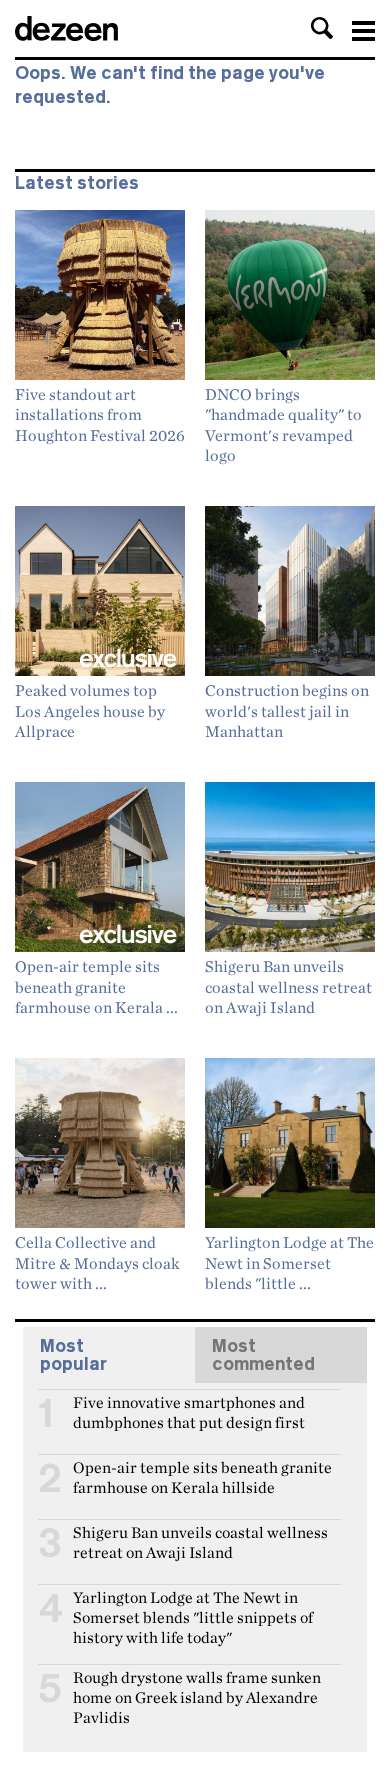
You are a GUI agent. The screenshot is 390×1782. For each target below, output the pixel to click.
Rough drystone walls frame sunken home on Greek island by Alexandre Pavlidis (197, 1686)
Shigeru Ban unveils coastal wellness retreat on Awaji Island (200, 1541)
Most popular (73, 1355)
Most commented (263, 1355)
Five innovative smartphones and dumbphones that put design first (189, 1411)
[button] (322, 28)
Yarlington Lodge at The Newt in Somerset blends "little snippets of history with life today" (193, 1606)
